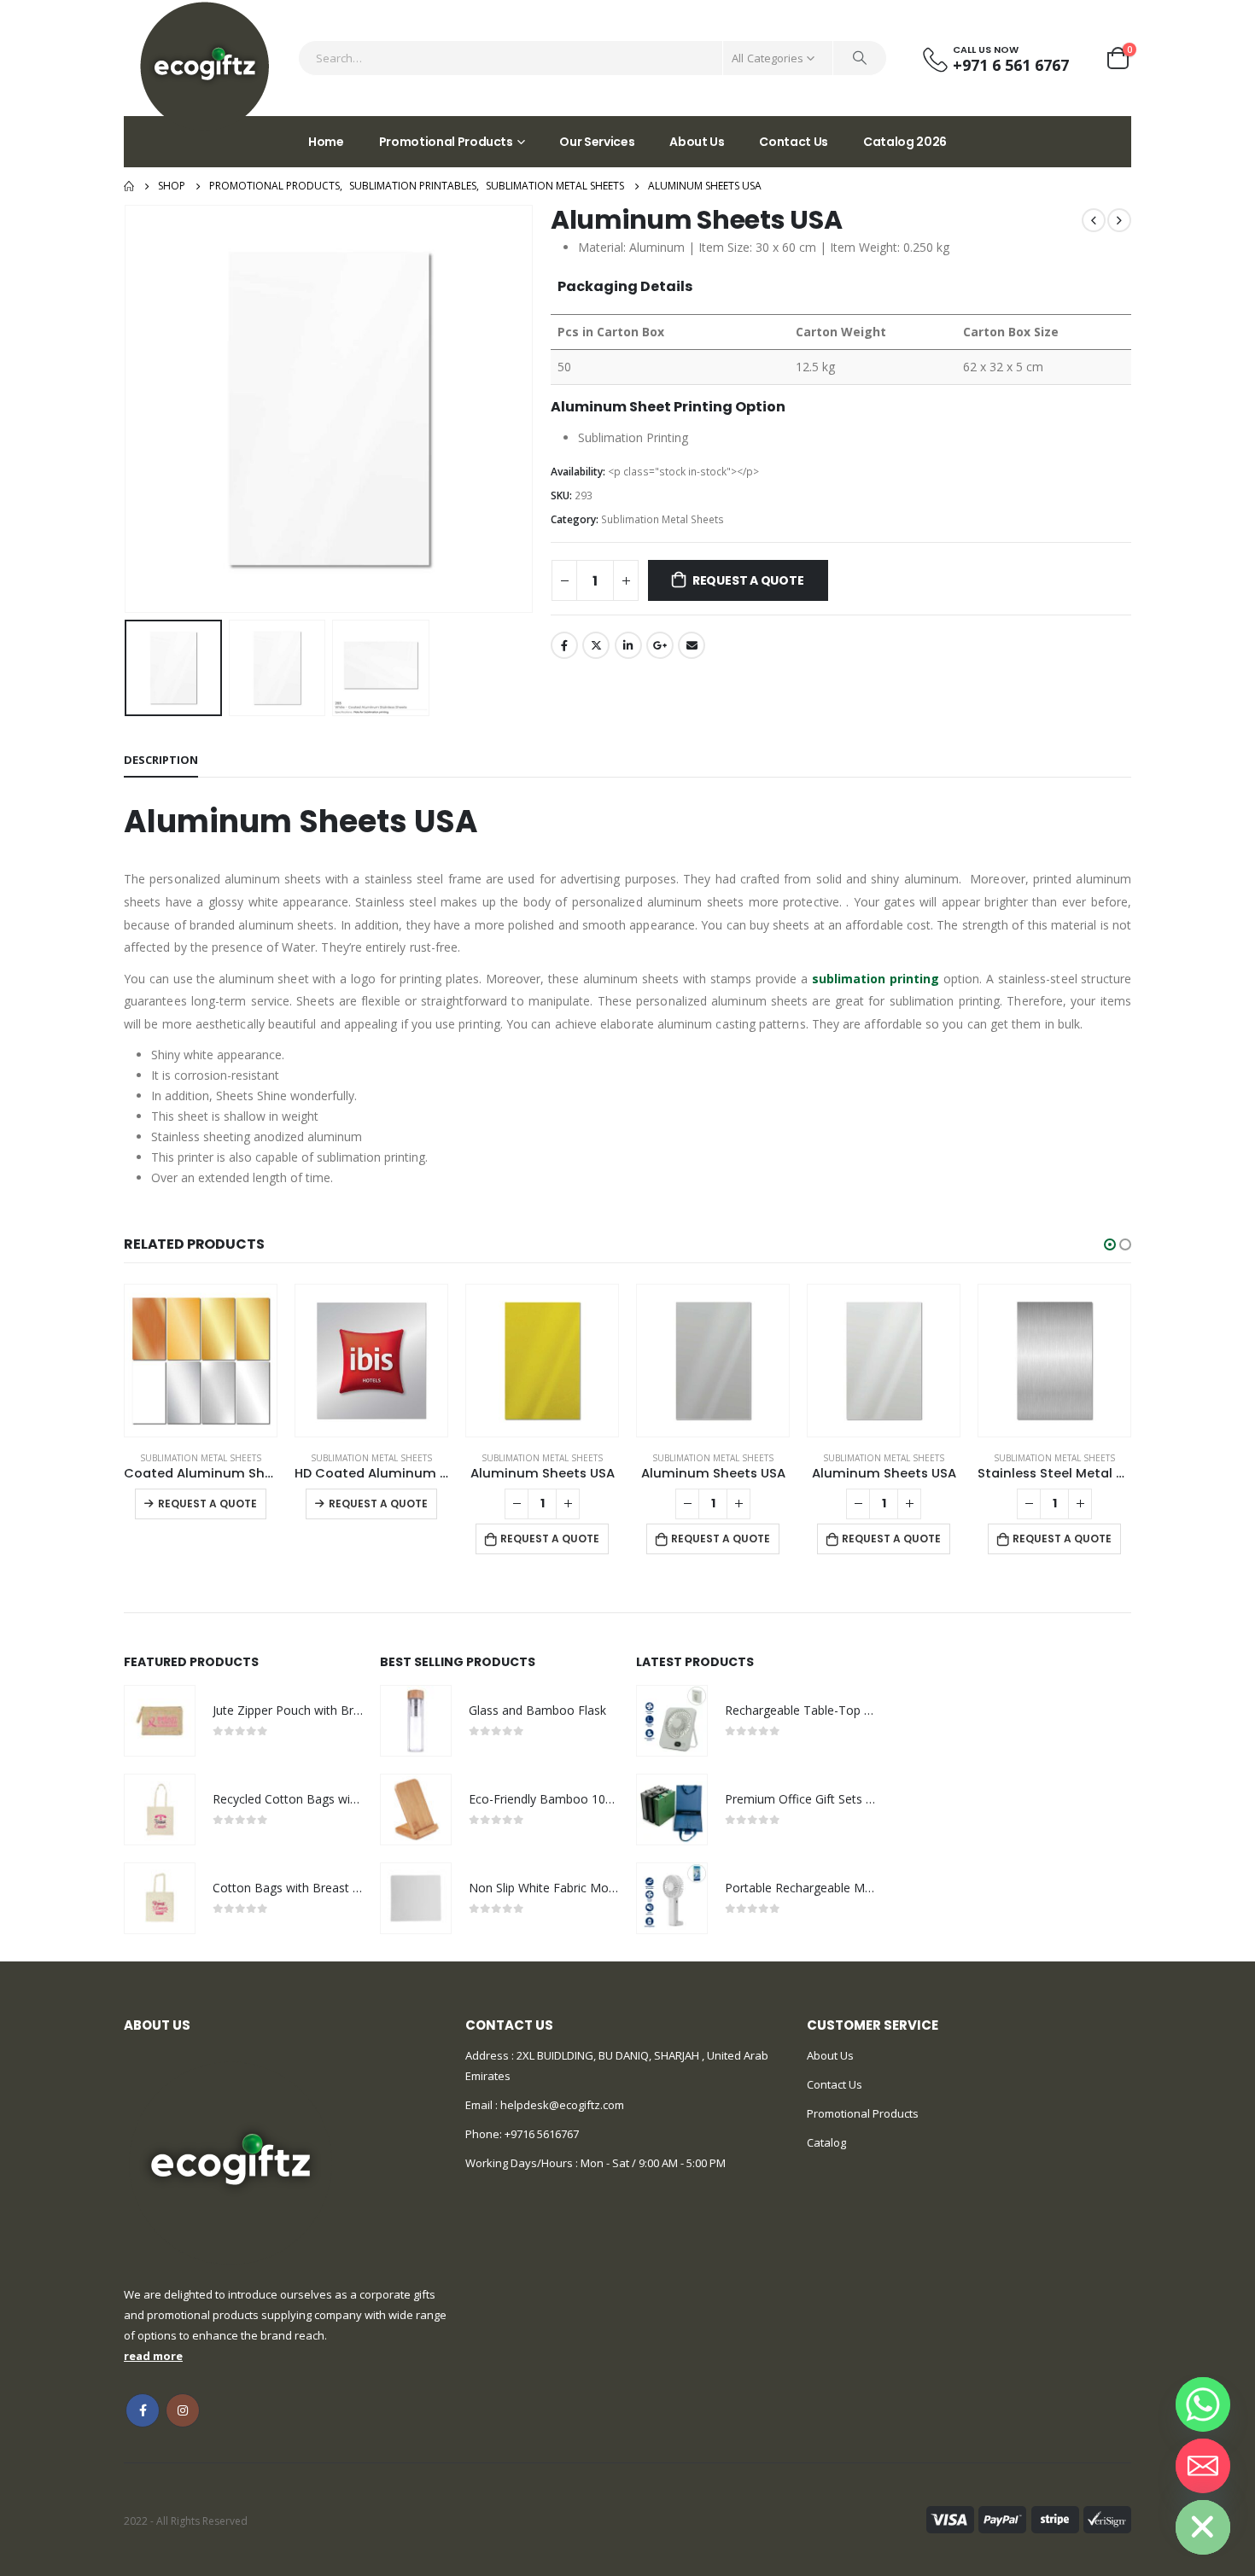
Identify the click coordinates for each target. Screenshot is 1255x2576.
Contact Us (794, 142)
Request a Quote (748, 580)
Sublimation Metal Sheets (663, 519)
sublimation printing (876, 979)
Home (326, 142)
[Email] (1203, 2466)
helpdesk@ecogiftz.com (561, 2105)
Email (692, 645)
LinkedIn (628, 645)
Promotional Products (446, 142)
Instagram (183, 2410)
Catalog (826, 2142)
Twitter (596, 645)
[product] (201, 1361)
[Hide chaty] (1203, 2527)
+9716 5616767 (542, 2134)
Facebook (564, 645)
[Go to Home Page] (129, 186)
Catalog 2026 (905, 142)
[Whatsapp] (1203, 2404)
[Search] (860, 58)
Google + (660, 645)
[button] (1110, 1244)
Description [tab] (161, 760)
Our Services (597, 142)
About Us (697, 142)
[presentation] (128, 409)
